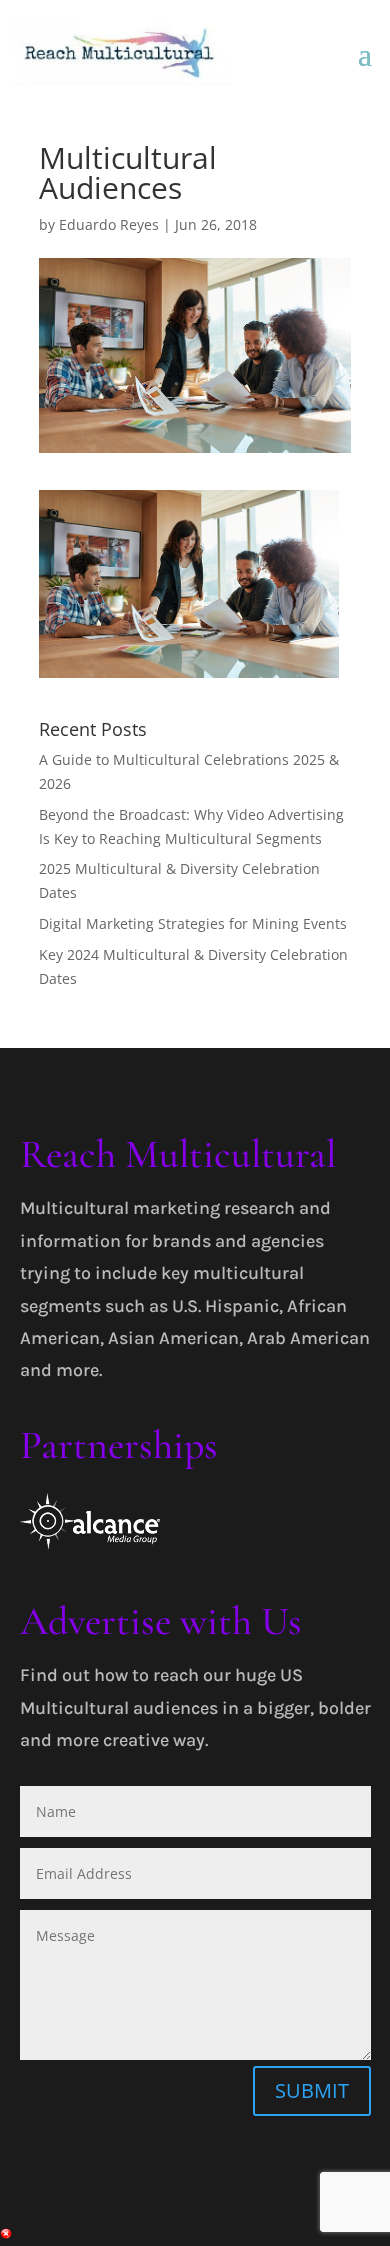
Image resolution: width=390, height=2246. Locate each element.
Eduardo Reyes (109, 224)
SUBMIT (312, 2090)
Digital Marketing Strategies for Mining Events (193, 923)
